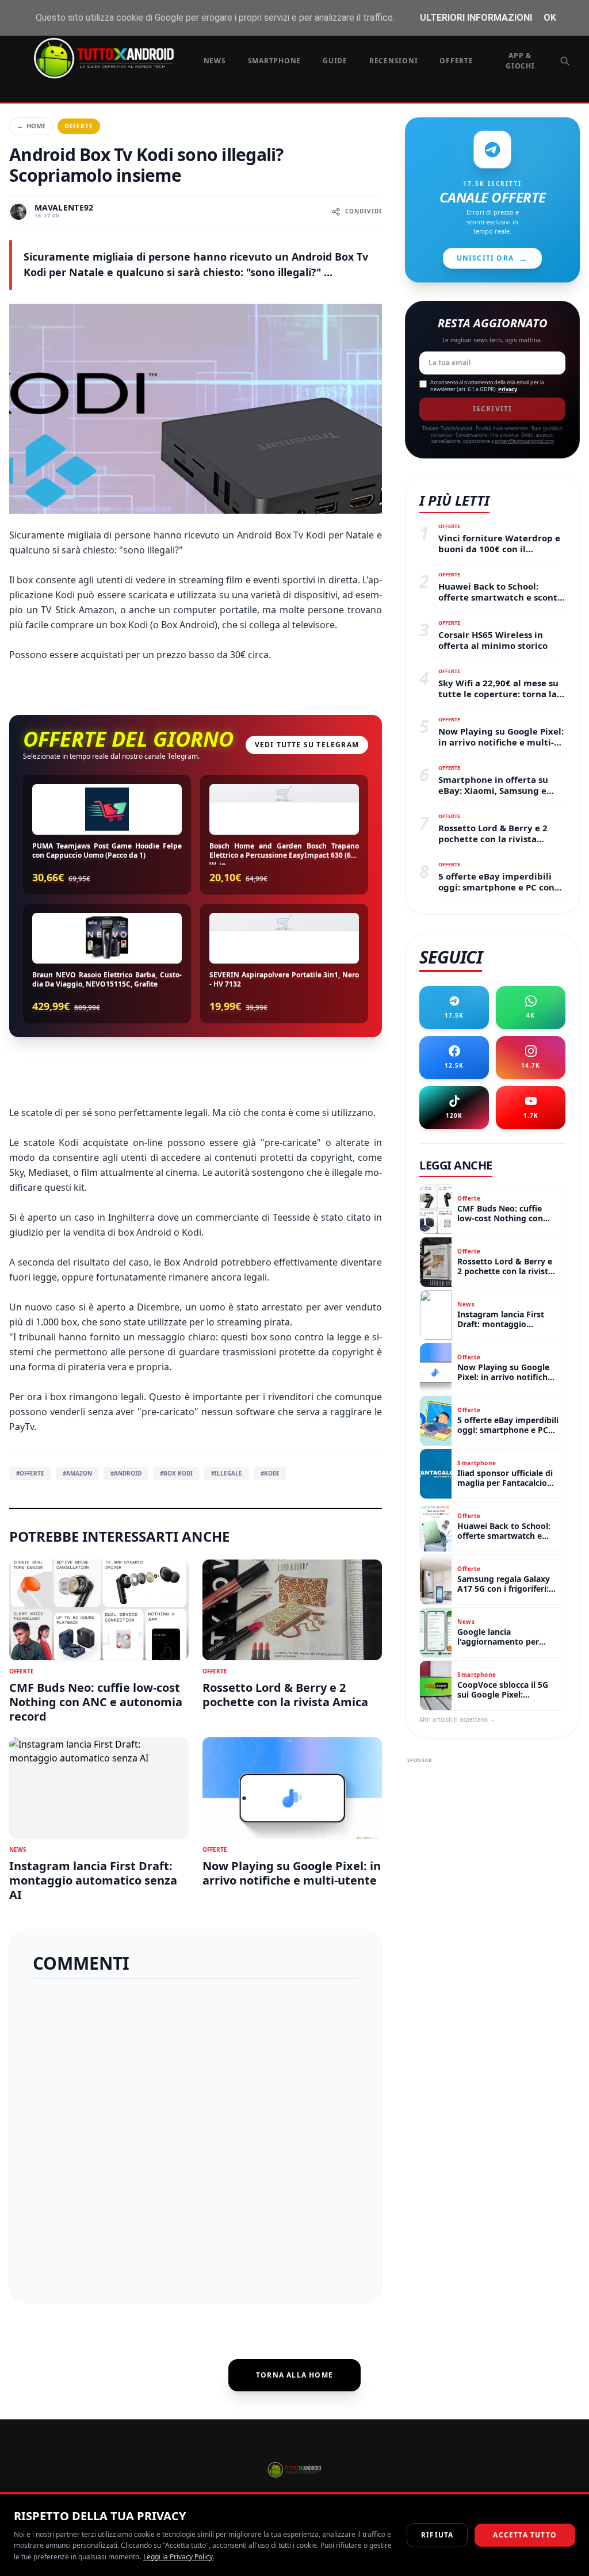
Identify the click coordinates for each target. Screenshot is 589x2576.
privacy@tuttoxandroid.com (524, 441)
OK (550, 18)
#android (126, 1473)
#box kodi (176, 1473)
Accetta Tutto (525, 2535)
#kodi (270, 1473)
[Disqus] (196, 2137)
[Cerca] (565, 61)
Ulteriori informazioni (476, 18)
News (215, 61)
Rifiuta (437, 2535)
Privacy (508, 389)
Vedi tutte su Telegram (307, 745)
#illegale (227, 1473)
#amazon (77, 1473)
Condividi (364, 211)
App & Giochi (520, 61)
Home (31, 126)
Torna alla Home (294, 2375)
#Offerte (30, 1473)
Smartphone (275, 61)
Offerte (456, 61)
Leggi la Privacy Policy (178, 2557)
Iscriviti (493, 409)
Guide (335, 61)
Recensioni (394, 61)
